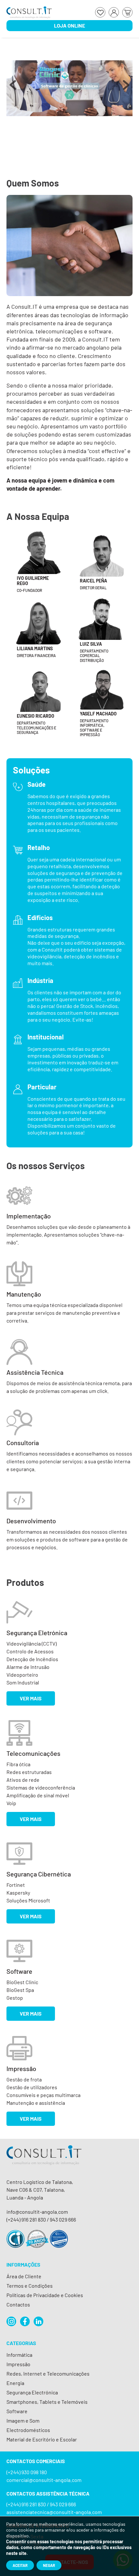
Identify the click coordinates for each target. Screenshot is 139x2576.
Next (126, 88)
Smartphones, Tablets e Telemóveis (47, 2402)
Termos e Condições (30, 2286)
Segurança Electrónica (32, 2392)
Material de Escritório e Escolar (42, 2439)
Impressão (18, 2364)
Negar (49, 2565)
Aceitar (20, 2565)
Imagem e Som (23, 2420)
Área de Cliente (24, 2276)
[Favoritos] (100, 12)
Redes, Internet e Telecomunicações (48, 2373)
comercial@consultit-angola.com (44, 2480)
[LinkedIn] (38, 2321)
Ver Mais (31, 1698)
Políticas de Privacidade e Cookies (45, 2295)
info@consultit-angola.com (37, 2212)
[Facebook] (25, 2321)
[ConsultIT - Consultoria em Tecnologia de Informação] (44, 2161)
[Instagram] (11, 2321)
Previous (13, 88)
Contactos (18, 2304)
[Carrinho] (127, 12)
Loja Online (69, 25)
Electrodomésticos (28, 2430)
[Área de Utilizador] (114, 12)
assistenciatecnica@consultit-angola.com (54, 2512)
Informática (19, 2355)
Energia (15, 2383)
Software (17, 2411)
